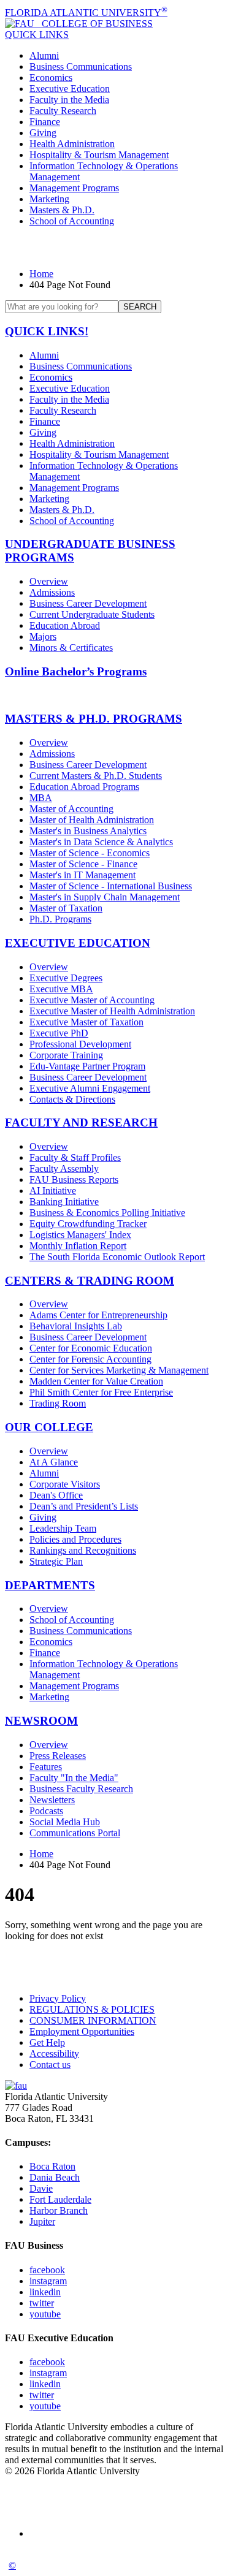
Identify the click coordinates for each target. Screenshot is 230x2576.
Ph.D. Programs (60, 919)
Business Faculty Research (81, 1789)
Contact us (50, 2065)
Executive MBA (61, 989)
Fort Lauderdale (60, 2199)
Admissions (52, 592)
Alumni (44, 55)
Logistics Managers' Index (80, 1235)
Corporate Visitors (65, 1484)
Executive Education (70, 89)
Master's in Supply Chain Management (105, 897)
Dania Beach (55, 2177)
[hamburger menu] (115, 248)
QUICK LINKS (37, 35)
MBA (41, 798)
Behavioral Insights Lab (76, 1326)
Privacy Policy (58, 1998)
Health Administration (72, 144)
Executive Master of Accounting (92, 1000)
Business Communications (81, 66)
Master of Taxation (66, 908)
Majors (43, 636)
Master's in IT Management (82, 875)
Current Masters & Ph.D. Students (96, 776)
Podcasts (46, 1811)
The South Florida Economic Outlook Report (117, 1257)
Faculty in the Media (69, 100)
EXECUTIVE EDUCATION (78, 943)
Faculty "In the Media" (74, 1778)
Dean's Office (56, 1495)
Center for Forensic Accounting (90, 1359)
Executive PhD (59, 1033)
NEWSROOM (41, 1721)
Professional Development (80, 1044)
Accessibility (54, 2054)
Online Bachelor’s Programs (76, 671)
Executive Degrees (66, 978)
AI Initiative (53, 1191)
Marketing (49, 199)
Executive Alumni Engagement (90, 1088)
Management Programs (74, 188)
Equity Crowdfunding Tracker (88, 1224)
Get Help (47, 2042)
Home (41, 274)
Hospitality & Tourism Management (99, 155)
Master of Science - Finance (83, 864)
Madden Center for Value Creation (96, 1381)
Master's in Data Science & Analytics (101, 842)
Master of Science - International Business (111, 886)
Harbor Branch (59, 2210)
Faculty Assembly (64, 1168)
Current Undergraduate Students (92, 614)
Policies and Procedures (75, 1539)
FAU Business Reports (74, 1180)
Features (46, 1767)
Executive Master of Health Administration (112, 1011)
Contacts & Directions (72, 1099)
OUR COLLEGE (49, 1427)
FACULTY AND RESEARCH (81, 1123)
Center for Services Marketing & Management (119, 1370)
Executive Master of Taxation (86, 1022)
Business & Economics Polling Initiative (107, 1213)
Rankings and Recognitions (83, 1550)
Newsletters (52, 1800)
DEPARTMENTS (50, 1585)
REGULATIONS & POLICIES (92, 2009)
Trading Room (58, 1403)
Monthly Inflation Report (78, 1246)
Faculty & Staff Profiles (75, 1157)
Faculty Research (63, 111)
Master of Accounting (71, 809)
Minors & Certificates (71, 648)
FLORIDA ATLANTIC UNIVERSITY (86, 13)
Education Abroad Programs (84, 787)
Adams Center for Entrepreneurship (98, 1315)
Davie (41, 2188)
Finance (45, 122)
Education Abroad (65, 625)
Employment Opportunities (82, 2031)
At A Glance (54, 1462)
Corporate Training (66, 1055)
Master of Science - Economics (90, 853)
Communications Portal (75, 1833)
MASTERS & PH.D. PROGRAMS (94, 719)
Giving (43, 133)
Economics (51, 78)
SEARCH (140, 307)
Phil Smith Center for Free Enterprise (101, 1392)
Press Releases (58, 1756)
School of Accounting (72, 221)
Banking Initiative (64, 1202)
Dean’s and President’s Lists (84, 1506)
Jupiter (42, 2221)
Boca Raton (52, 2166)
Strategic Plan (56, 1561)
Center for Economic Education (91, 1348)
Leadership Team (63, 1528)
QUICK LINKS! (47, 331)
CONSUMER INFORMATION (93, 2020)
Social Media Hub (65, 1822)
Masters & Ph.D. (62, 210)
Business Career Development (88, 603)
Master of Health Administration (92, 820)
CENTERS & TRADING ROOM (90, 1281)
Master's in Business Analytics (88, 831)
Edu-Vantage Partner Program (87, 1066)
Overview (49, 581)
